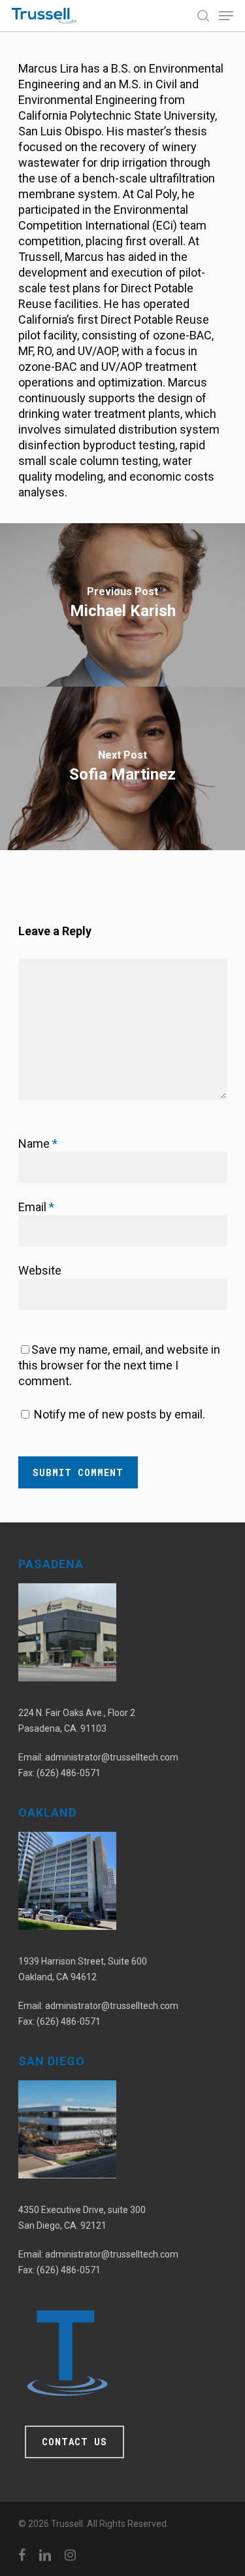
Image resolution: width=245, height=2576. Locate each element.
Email (36, 1207)
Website (40, 1270)
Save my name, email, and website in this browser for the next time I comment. (119, 1365)
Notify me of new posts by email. (120, 1414)
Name (38, 1143)
